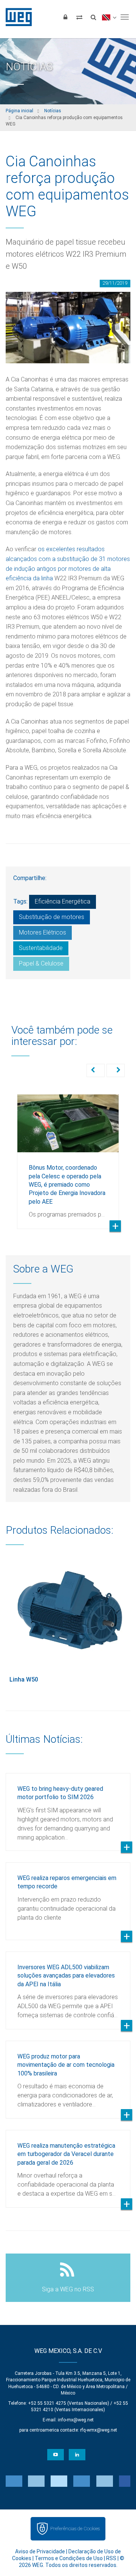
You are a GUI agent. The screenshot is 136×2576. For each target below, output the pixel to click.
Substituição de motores (52, 917)
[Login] (65, 17)
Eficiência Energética (63, 901)
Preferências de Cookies (75, 2529)
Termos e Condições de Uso (69, 2558)
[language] (109, 17)
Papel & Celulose (41, 963)
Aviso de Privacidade (40, 2551)
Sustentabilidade (41, 948)
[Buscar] (93, 17)
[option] (68, 1156)
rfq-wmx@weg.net (99, 2430)
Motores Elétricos (42, 932)
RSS (111, 2558)
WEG (16, 17)
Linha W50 (24, 1679)
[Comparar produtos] (79, 17)
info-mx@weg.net (76, 2420)
